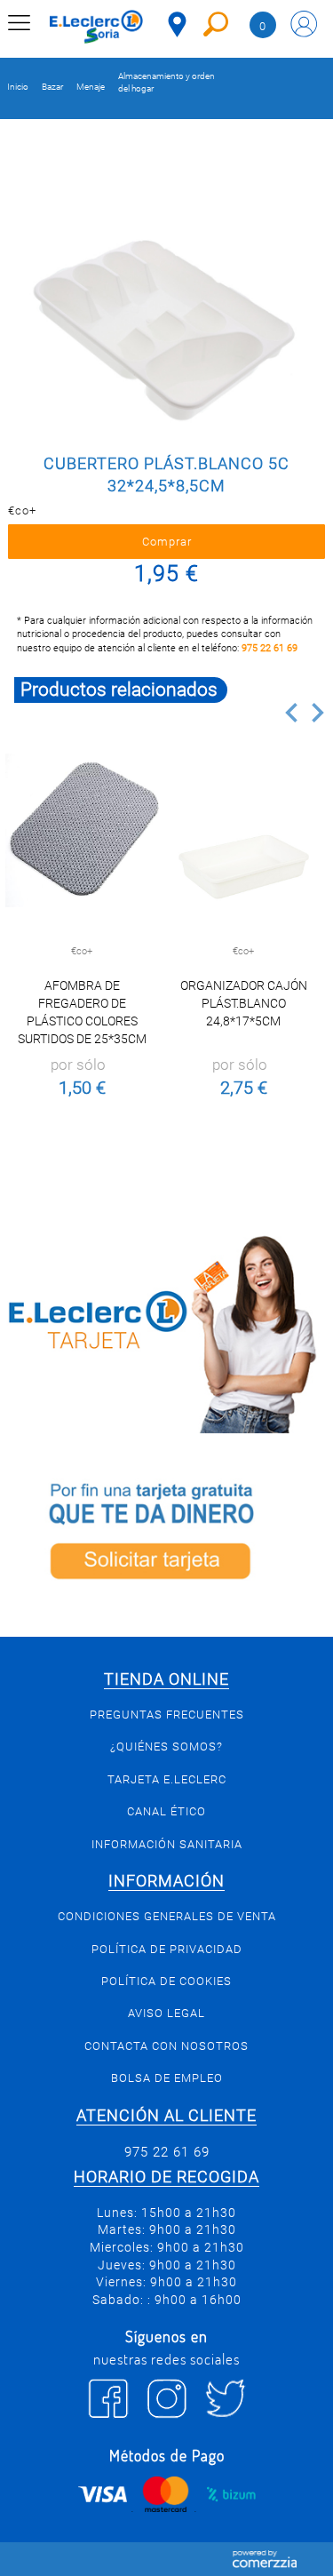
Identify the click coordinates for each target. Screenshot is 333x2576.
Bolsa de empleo (167, 2078)
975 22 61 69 (270, 648)
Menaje (91, 87)
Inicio (18, 87)
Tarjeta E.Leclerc (167, 1779)
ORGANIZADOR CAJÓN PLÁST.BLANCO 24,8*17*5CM (244, 1003)
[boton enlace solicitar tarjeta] (166, 1535)
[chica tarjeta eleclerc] (166, 1332)
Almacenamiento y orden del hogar (166, 82)
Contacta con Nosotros (166, 2046)
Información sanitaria (167, 1844)
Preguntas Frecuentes (167, 1715)
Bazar (52, 87)
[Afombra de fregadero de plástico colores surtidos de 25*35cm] (82, 830)
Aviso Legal (166, 2013)
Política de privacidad (167, 1949)
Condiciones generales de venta (167, 1916)
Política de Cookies (166, 1981)
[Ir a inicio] (96, 27)
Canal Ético (166, 1811)
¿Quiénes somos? (166, 1747)
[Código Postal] (177, 24)
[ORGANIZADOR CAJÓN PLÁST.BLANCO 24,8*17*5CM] (244, 830)
